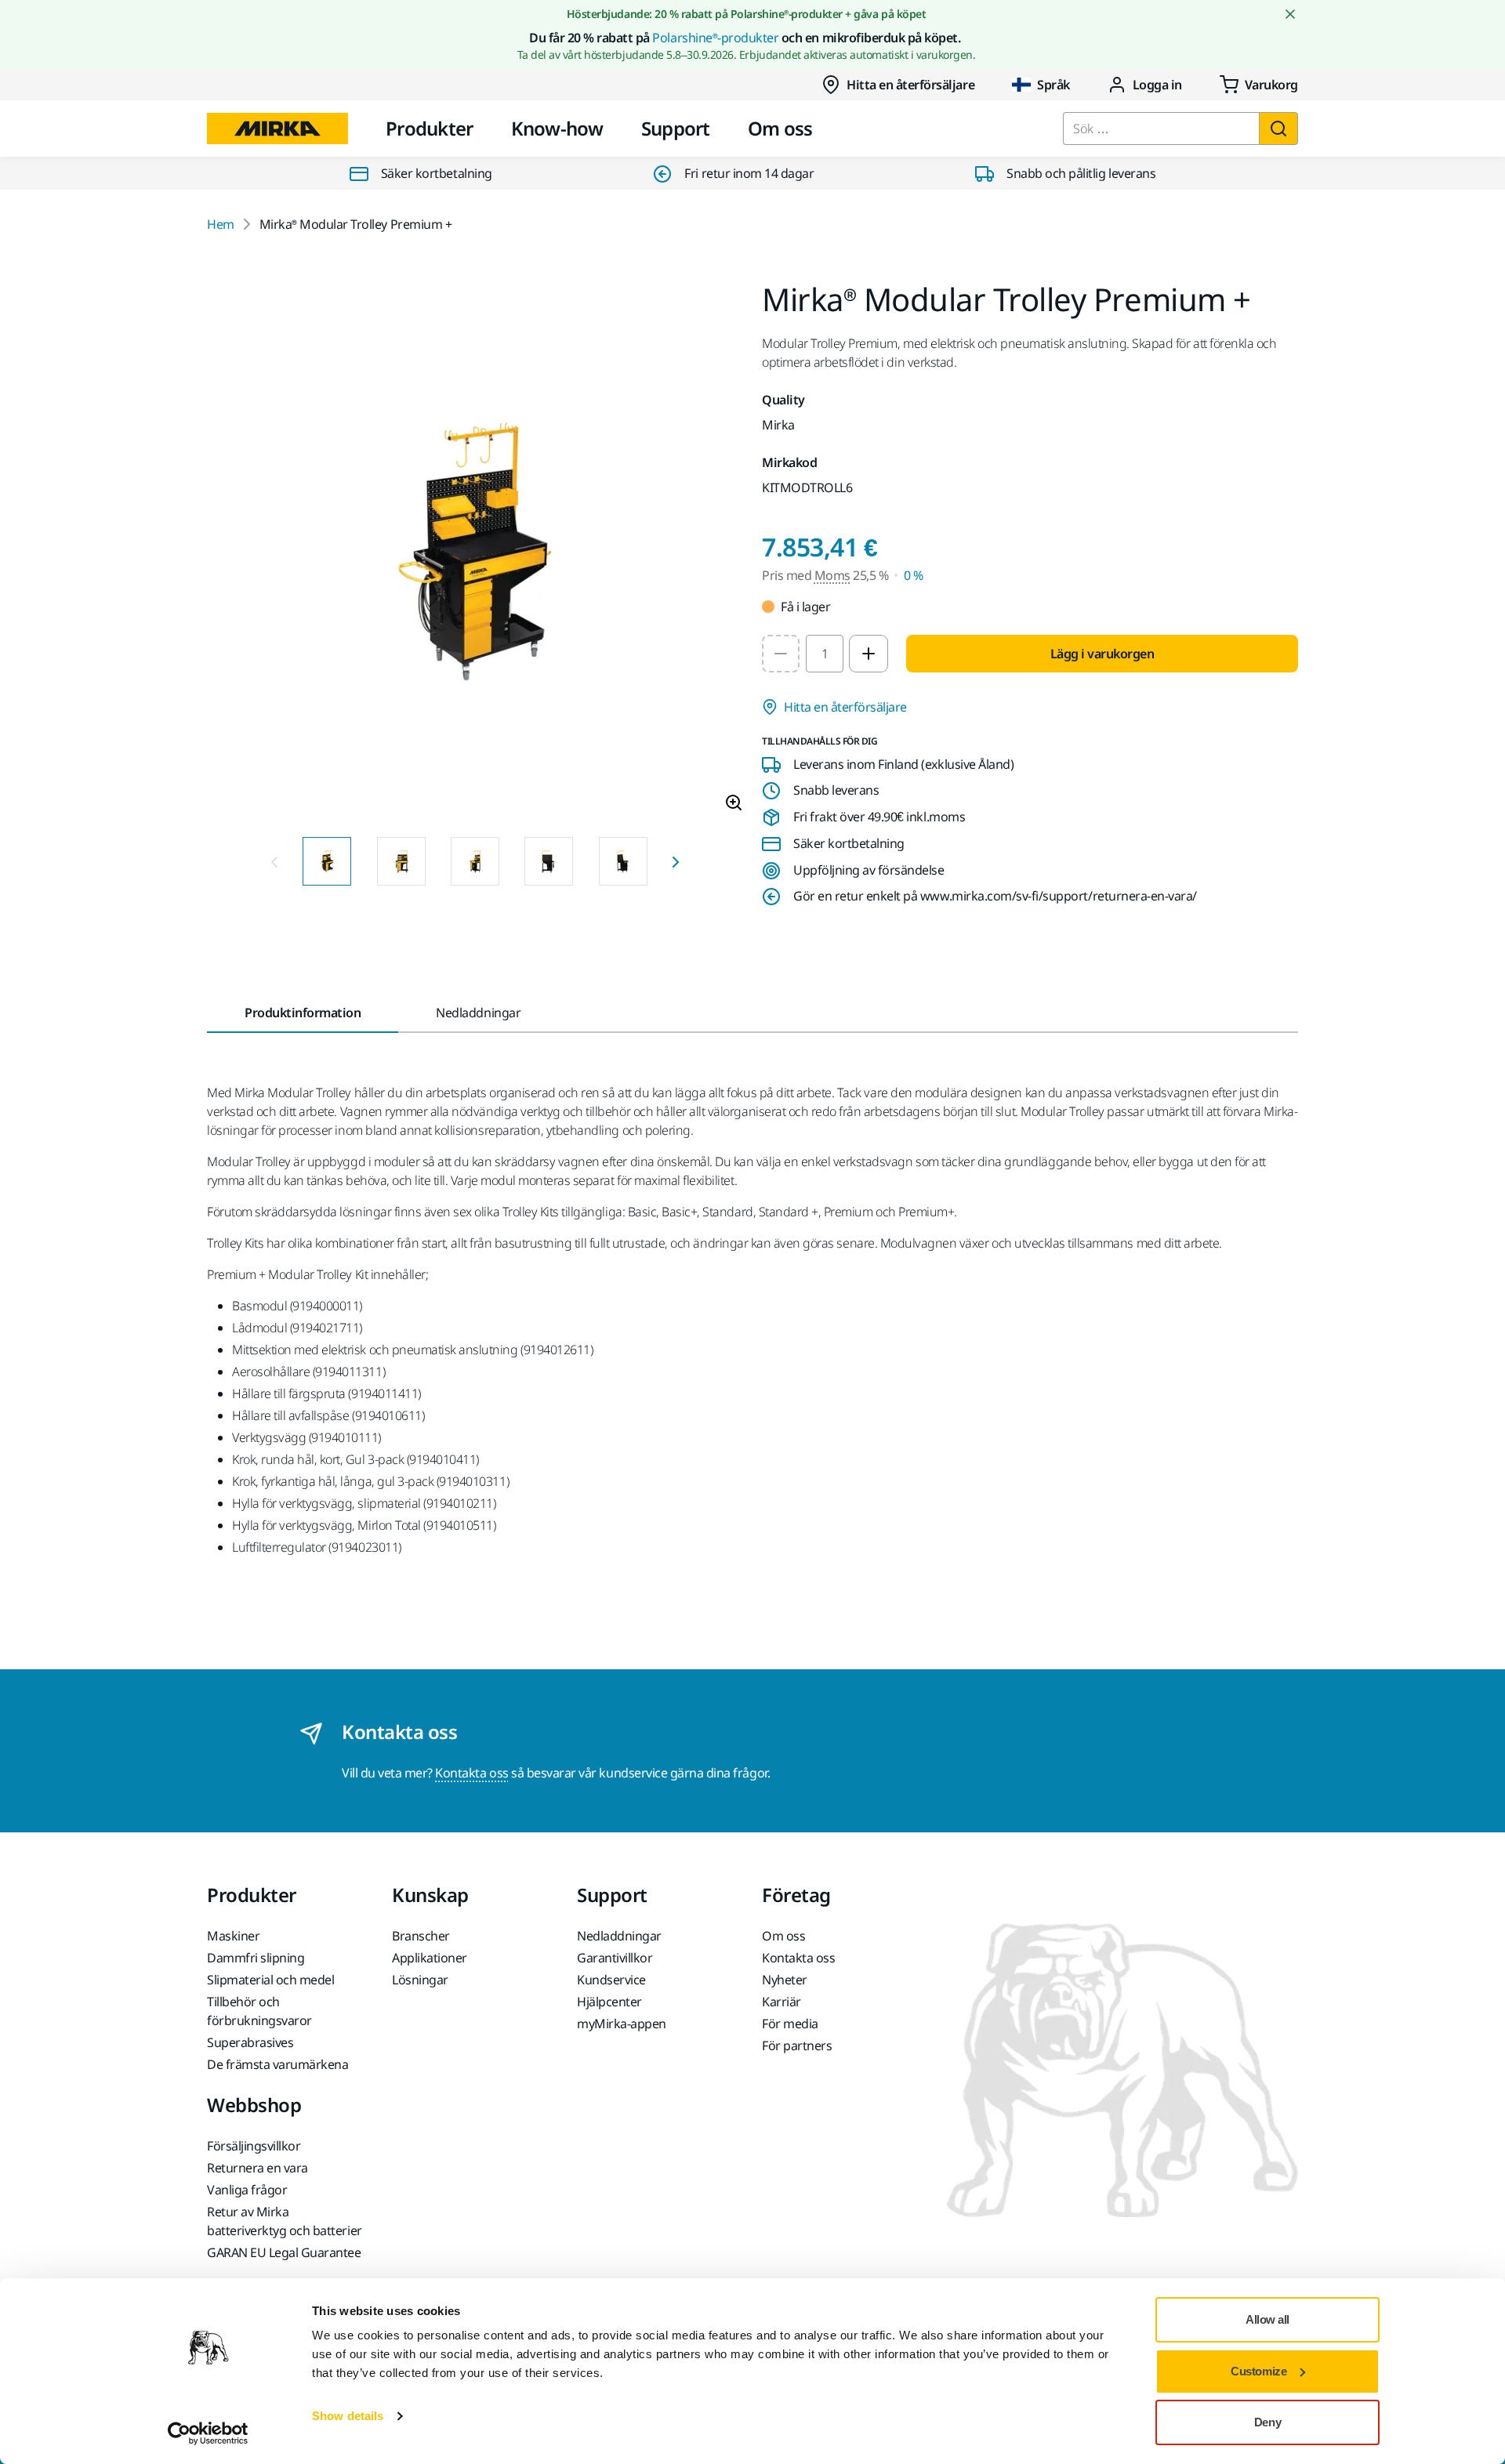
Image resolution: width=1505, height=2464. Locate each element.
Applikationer (430, 1958)
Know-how (557, 128)
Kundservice (611, 1980)
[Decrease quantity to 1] (781, 654)
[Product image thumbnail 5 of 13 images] (623, 861)
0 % (914, 575)
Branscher (421, 1936)
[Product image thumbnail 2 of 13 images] (401, 861)
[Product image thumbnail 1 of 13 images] (327, 861)
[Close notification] (1290, 14)
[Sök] (1278, 129)
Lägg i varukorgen (1102, 654)
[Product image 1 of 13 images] (475, 554)
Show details (348, 2416)
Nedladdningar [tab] (478, 1013)
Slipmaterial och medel (270, 1980)
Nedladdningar (619, 1936)
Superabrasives (250, 2042)
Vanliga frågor (247, 2190)
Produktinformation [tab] (303, 1013)
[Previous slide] (274, 861)
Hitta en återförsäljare (910, 85)
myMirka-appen (622, 2024)
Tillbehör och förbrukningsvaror (259, 2011)
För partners (797, 2045)
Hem (221, 224)
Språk (1053, 85)
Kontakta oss (471, 1773)
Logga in (1157, 85)
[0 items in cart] (1259, 85)
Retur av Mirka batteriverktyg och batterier (285, 2221)
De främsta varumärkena (277, 2064)
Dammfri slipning (256, 1958)
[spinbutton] (825, 654)
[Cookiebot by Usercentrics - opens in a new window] (208, 2433)
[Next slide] (676, 861)
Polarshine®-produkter (715, 38)
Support (676, 128)
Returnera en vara (257, 2168)
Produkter (430, 128)
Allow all (1267, 2319)
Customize (1258, 2371)
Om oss (780, 128)
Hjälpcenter (609, 2002)
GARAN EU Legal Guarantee (284, 2252)
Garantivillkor (615, 1958)
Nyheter (785, 1980)
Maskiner (233, 1936)
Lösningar (420, 1980)
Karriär (782, 2002)
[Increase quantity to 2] (869, 654)
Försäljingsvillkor (254, 2146)
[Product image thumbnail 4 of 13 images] (549, 861)
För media (790, 2024)
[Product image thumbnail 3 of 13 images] (475, 861)
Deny (1267, 2422)
